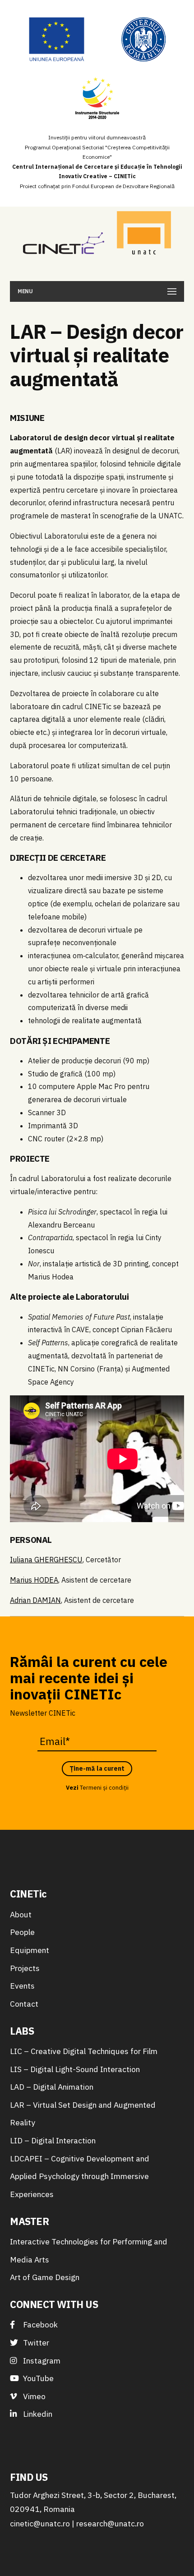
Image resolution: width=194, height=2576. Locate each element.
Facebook (39, 2324)
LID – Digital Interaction (53, 2140)
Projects (25, 1968)
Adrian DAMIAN (35, 1600)
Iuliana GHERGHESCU (46, 1560)
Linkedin (37, 2414)
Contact (24, 2004)
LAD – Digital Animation (52, 2087)
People (22, 1932)
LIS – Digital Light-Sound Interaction (75, 2069)
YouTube (37, 2378)
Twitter (35, 2343)
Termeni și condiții (104, 1788)
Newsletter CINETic (43, 1713)
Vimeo (33, 2396)
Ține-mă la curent (97, 1768)
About (21, 1914)
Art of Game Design (45, 2277)
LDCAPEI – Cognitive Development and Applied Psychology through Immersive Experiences (80, 2176)
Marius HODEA (34, 1580)
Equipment (30, 1950)
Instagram (41, 2361)
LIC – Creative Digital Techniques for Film (84, 2051)
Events (22, 1986)
